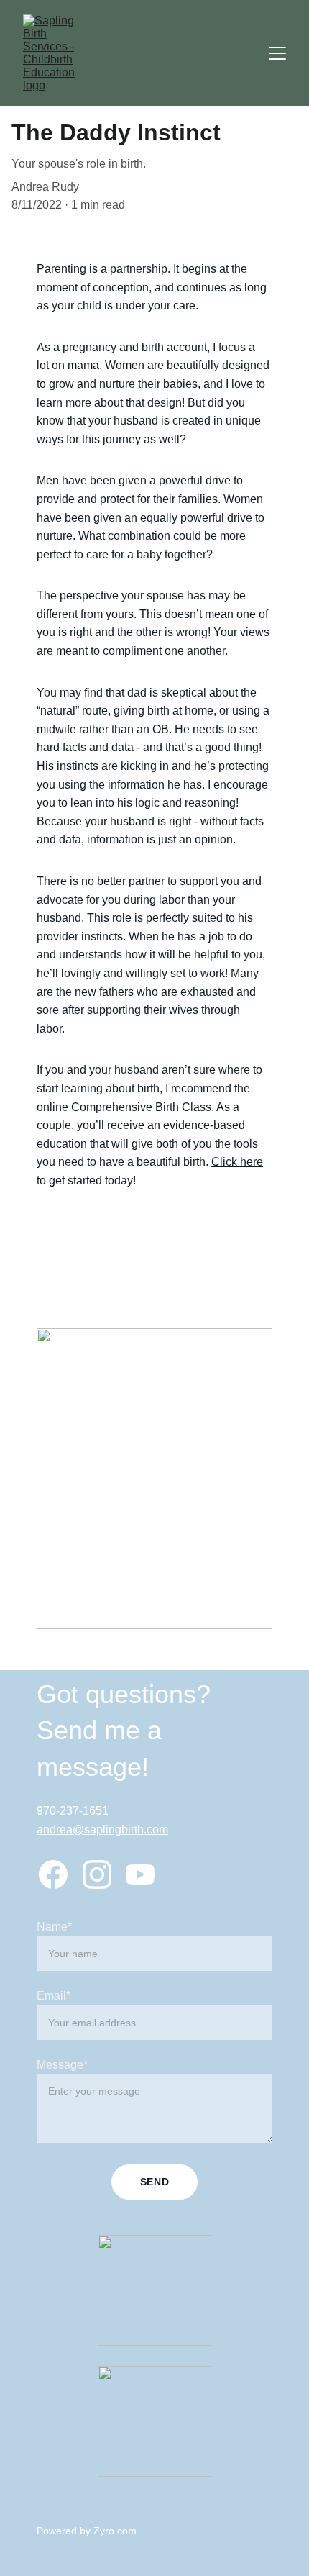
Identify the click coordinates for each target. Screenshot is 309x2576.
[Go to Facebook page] (53, 1874)
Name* (54, 1927)
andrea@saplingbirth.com (102, 1829)
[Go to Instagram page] (97, 1874)
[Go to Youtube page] (140, 1874)
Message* (62, 2065)
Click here (237, 1162)
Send (155, 2182)
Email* (54, 1996)
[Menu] (277, 53)
